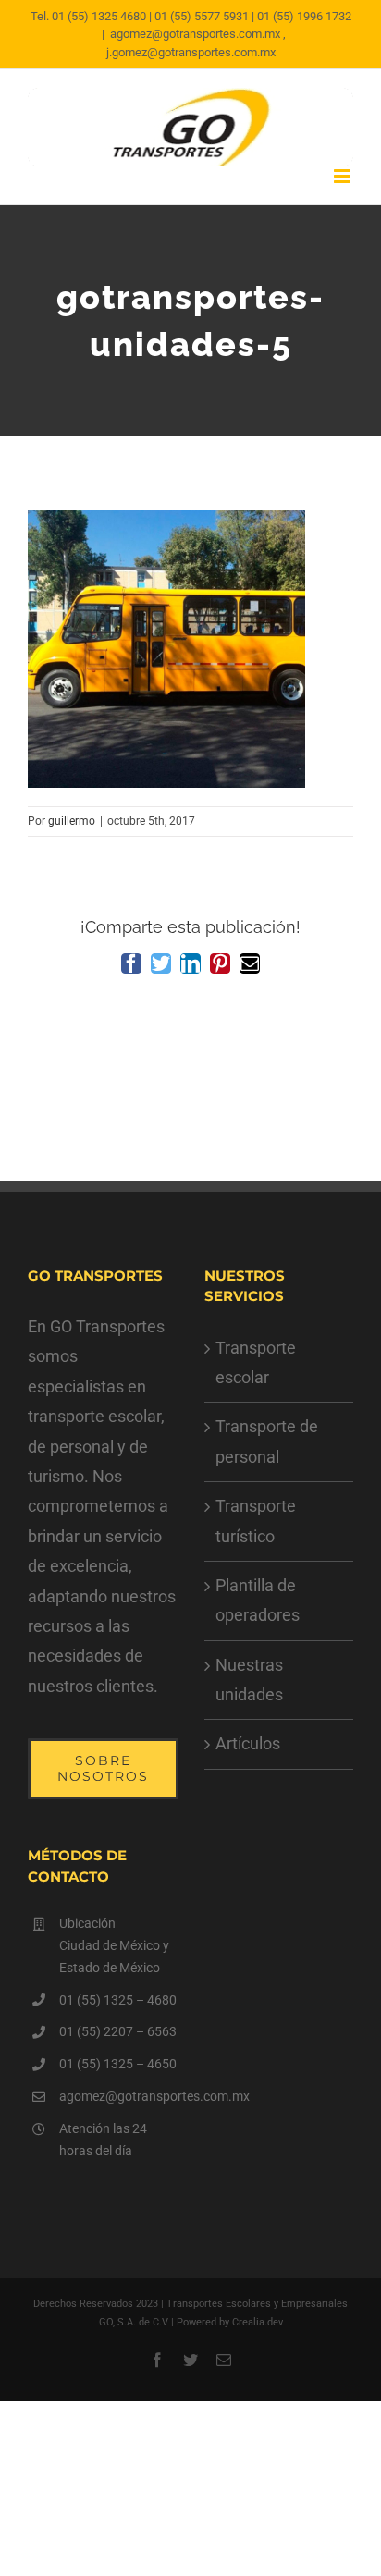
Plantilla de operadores (258, 1600)
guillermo (72, 821)
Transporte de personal (267, 1441)
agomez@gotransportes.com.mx (118, 2096)
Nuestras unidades (249, 1680)
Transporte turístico (256, 1521)
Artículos (248, 1743)
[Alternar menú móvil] (344, 176)
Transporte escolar (256, 1362)
